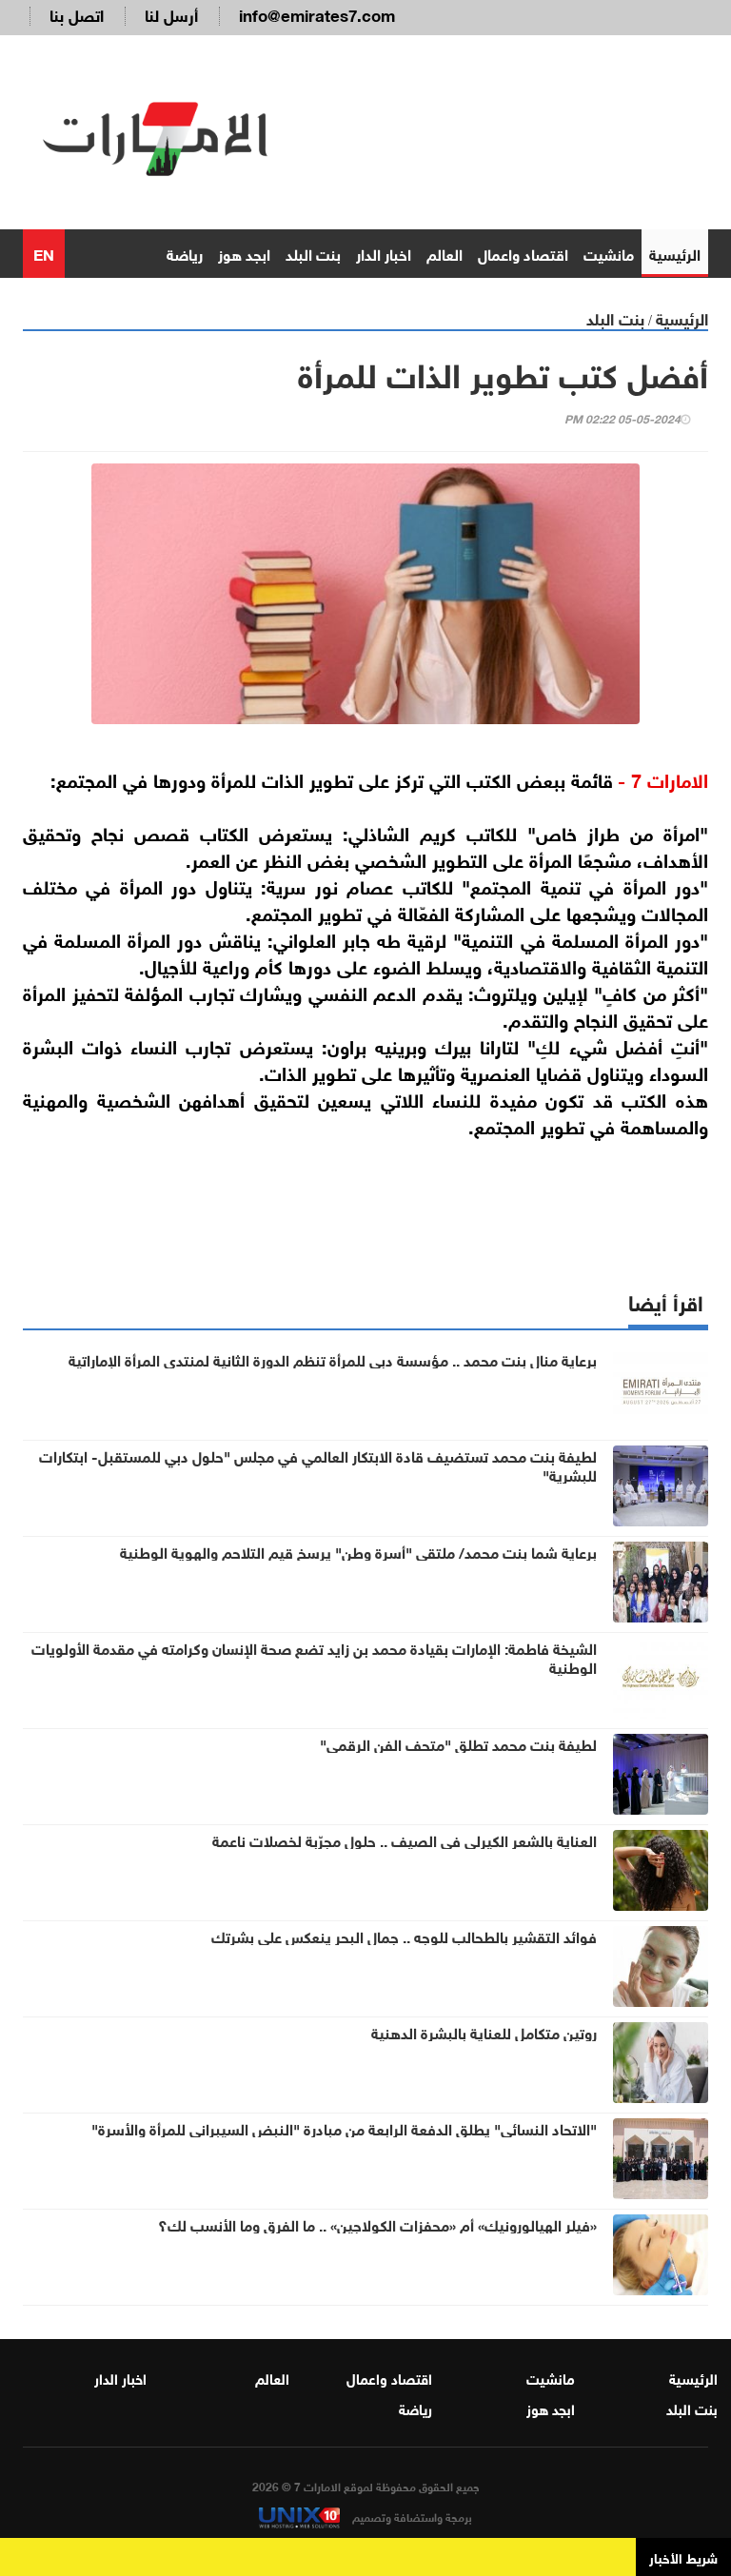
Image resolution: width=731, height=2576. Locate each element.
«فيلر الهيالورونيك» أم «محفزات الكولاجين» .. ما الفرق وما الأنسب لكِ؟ (377, 2224)
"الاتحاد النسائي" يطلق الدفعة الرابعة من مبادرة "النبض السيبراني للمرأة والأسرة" (344, 2128)
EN (44, 253)
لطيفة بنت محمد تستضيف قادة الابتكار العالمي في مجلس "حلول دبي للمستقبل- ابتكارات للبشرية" (318, 1465)
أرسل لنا (171, 14)
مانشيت (609, 253)
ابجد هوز (244, 253)
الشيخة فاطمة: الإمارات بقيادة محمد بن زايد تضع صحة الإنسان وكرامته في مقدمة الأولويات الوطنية (314, 1657)
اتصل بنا (77, 14)
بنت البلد (313, 253)
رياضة (185, 253)
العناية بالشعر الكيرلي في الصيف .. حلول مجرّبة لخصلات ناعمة (405, 1839)
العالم (445, 253)
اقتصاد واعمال (523, 253)
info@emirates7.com (317, 14)
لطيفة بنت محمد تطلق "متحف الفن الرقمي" (458, 1743)
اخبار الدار (384, 253)
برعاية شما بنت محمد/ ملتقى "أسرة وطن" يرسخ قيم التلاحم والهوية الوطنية (358, 1551)
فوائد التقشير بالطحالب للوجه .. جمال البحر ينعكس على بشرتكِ (404, 1936)
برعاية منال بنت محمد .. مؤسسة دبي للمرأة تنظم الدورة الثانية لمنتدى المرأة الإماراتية (333, 1359)
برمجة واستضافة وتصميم (411, 2516)
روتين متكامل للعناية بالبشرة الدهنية (484, 2032)
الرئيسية (675, 253)
